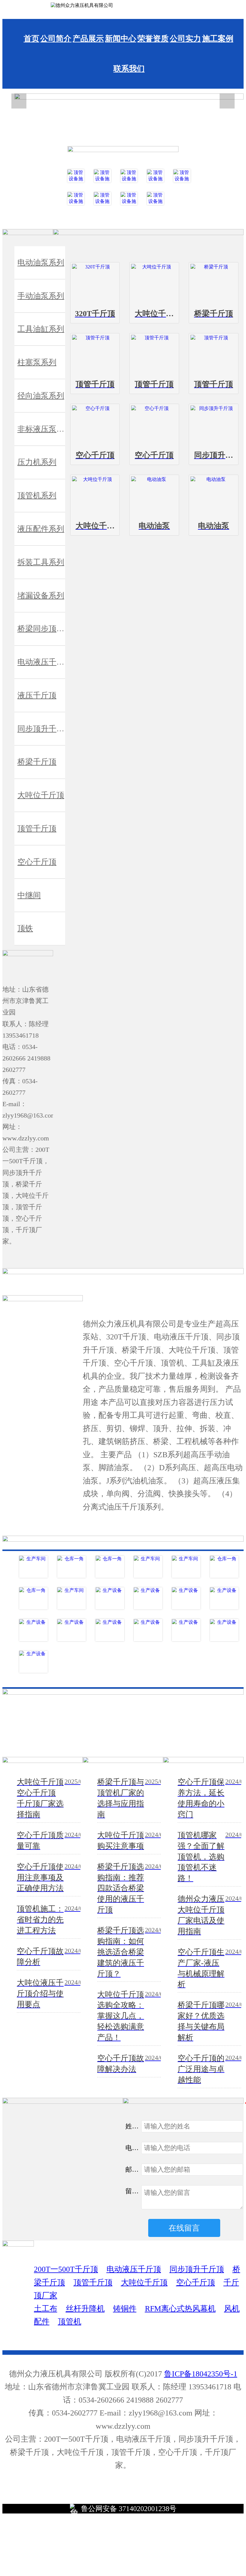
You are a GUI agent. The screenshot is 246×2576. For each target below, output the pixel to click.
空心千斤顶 (196, 2282)
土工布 (46, 2309)
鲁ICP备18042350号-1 (201, 2374)
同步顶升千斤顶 (197, 2269)
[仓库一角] (72, 1567)
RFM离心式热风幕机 (180, 2309)
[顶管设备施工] (76, 176)
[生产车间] (33, 1567)
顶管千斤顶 (93, 2282)
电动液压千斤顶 (134, 2269)
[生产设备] (110, 1598)
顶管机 (70, 2322)
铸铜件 (125, 2309)
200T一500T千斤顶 (66, 2269)
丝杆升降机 (85, 2309)
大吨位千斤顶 (144, 2282)
